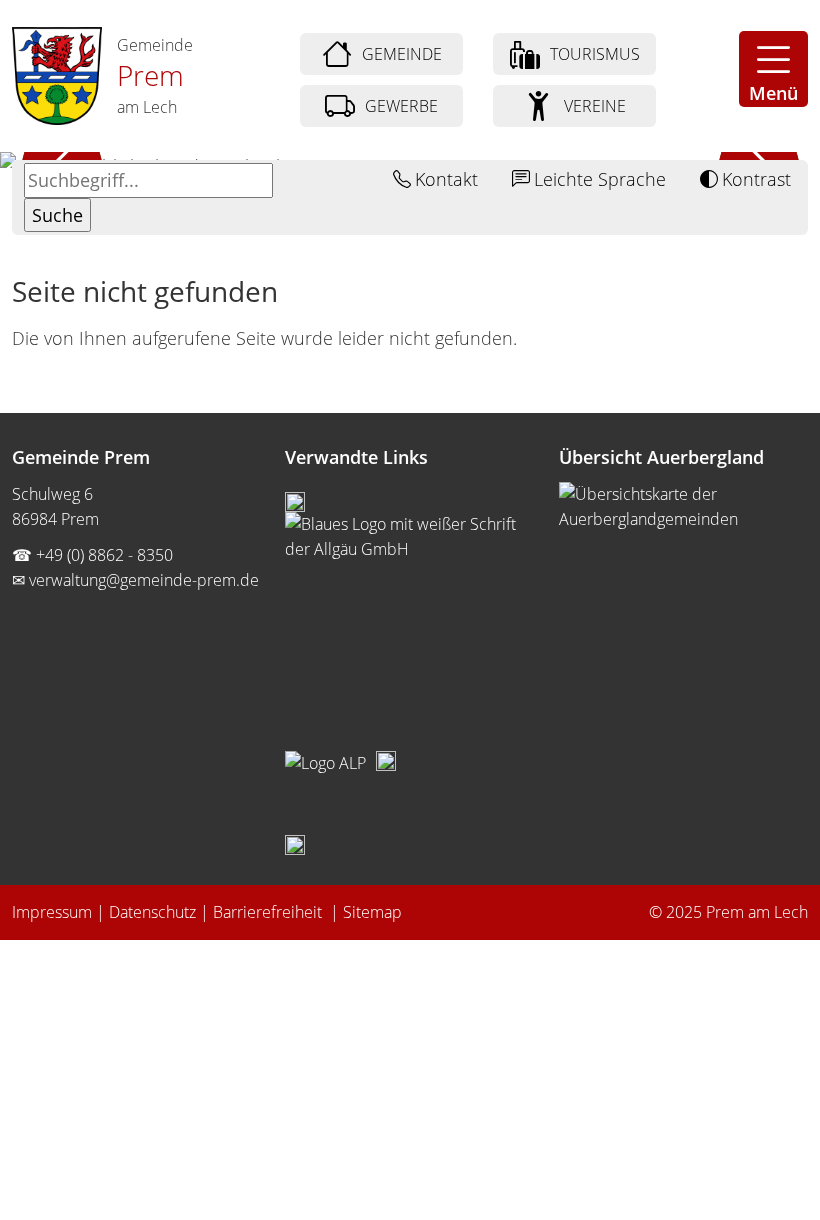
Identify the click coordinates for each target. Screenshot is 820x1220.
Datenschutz (152, 912)
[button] (773, 69)
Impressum (52, 912)
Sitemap (372, 912)
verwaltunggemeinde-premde (144, 580)
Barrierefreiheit (269, 912)
